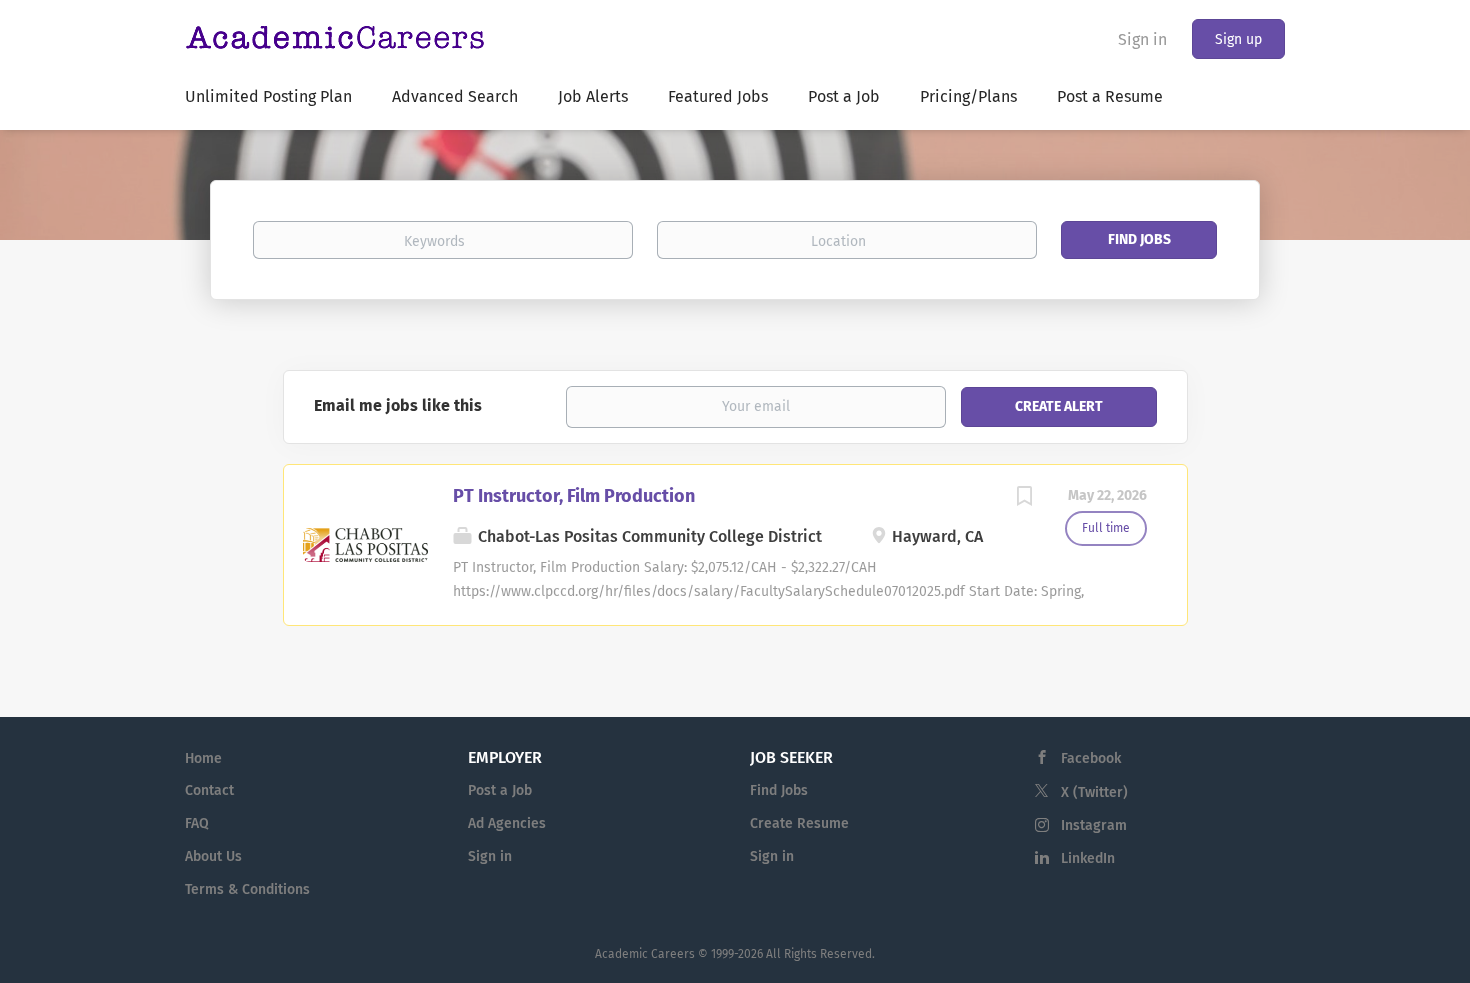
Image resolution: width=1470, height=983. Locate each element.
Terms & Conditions (247, 889)
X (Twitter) (1094, 792)
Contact (209, 790)
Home (203, 758)
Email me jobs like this (398, 405)
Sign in (1142, 39)
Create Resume (799, 823)
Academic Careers (645, 954)
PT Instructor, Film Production (574, 496)
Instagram (1094, 825)
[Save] (1025, 499)
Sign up (1238, 39)
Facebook (1091, 758)
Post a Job (500, 790)
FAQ (197, 823)
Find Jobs (1139, 239)
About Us (213, 856)
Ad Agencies (507, 823)
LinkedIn (1088, 858)
